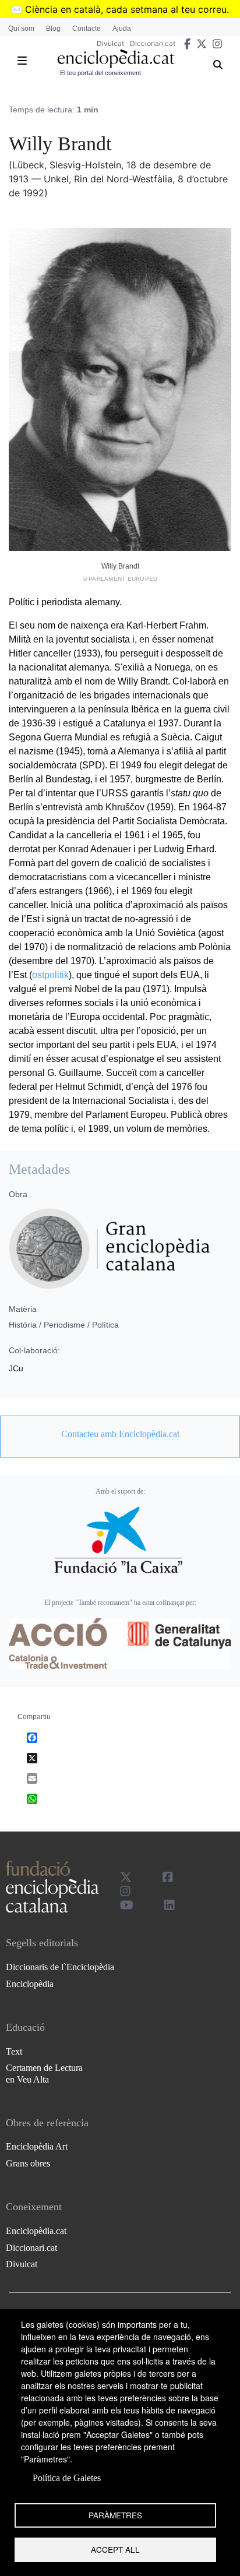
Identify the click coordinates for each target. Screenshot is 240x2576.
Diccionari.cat (153, 43)
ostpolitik (50, 975)
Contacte (87, 29)
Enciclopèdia (30, 1984)
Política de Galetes (67, 2478)
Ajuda (122, 29)
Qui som (21, 29)
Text (14, 2051)
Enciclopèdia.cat (36, 2231)
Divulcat (110, 43)
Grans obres (28, 2163)
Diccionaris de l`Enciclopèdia (60, 1967)
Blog (53, 29)
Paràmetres (115, 2515)
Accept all (115, 2549)
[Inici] (116, 59)
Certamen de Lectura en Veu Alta (44, 2073)
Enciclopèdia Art (37, 2146)
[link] (120, 1434)
